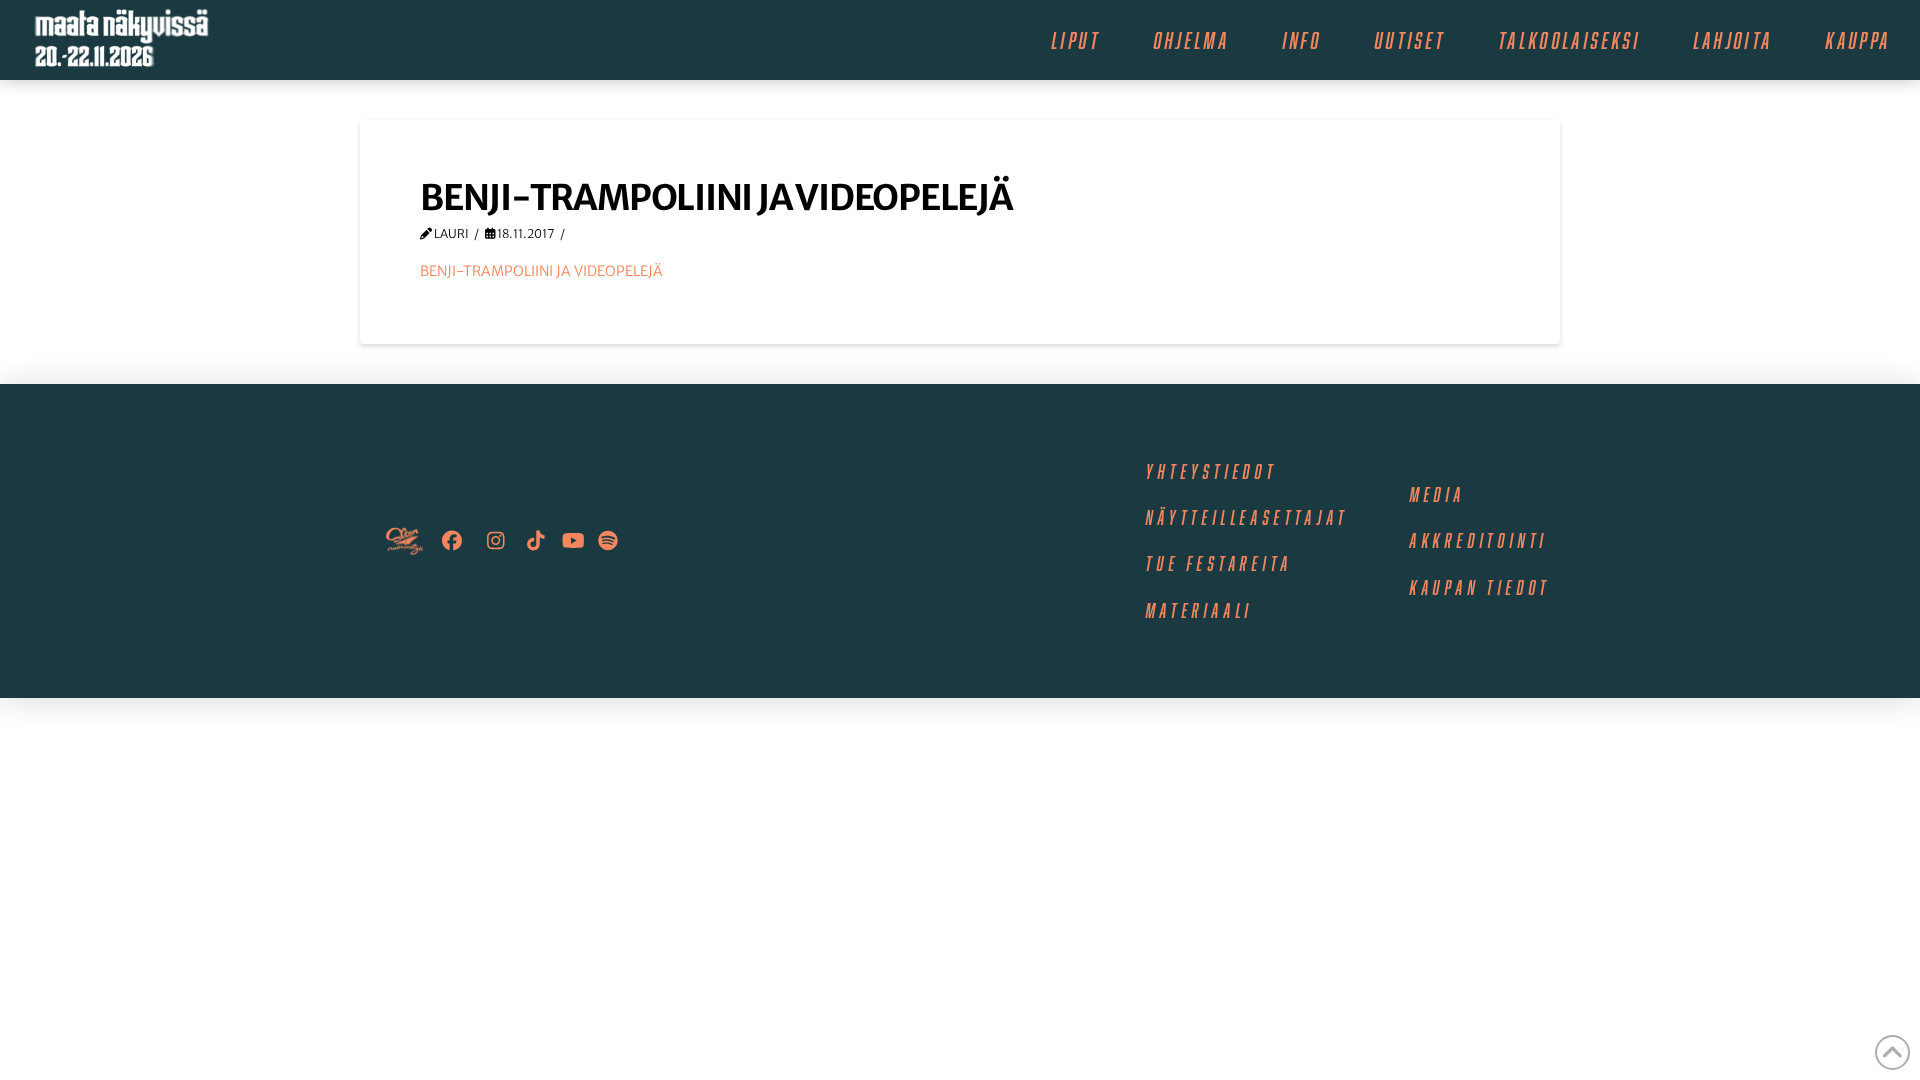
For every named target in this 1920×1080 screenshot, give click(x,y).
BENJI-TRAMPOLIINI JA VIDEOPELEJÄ (541, 271)
